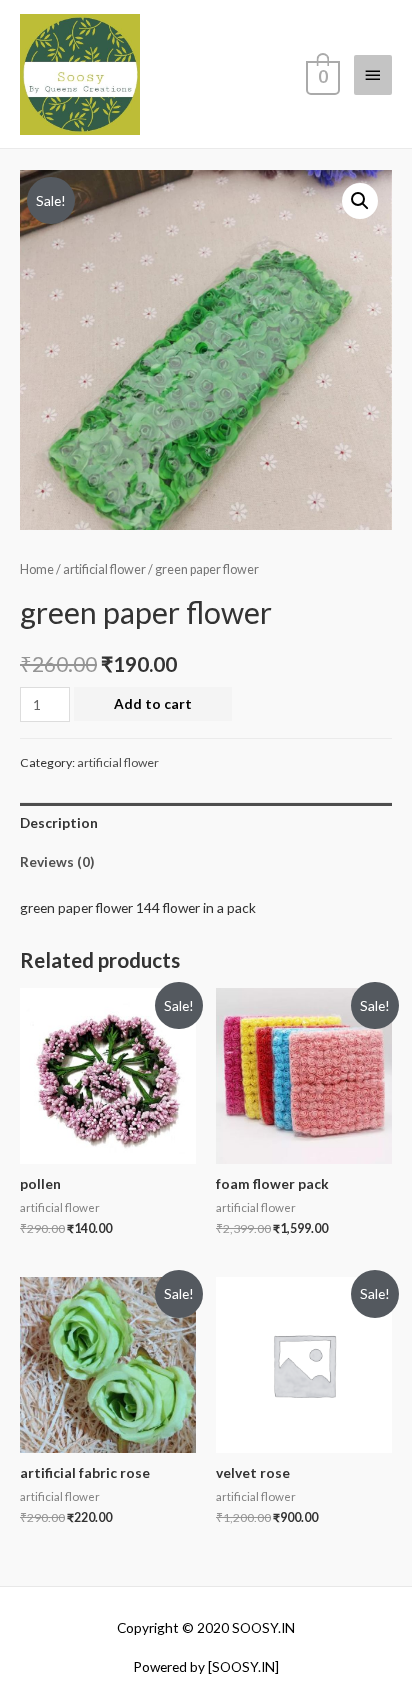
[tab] (206, 822)
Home (37, 569)
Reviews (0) (57, 861)
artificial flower (104, 569)
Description (59, 822)
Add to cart (153, 703)
